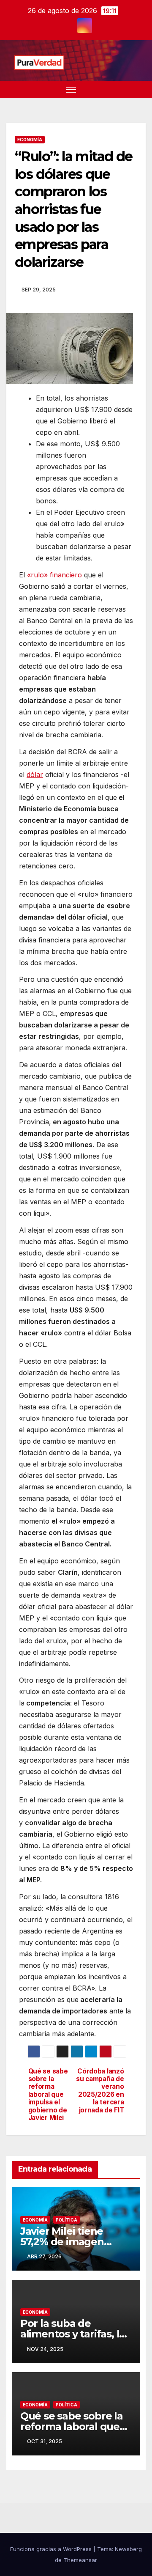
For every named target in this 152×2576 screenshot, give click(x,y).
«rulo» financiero (56, 575)
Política (66, 2220)
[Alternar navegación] (71, 89)
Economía (30, 140)
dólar (35, 774)
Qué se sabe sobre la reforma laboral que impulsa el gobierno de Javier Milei (48, 2095)
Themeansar (80, 2560)
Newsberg (128, 2549)
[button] (126, 89)
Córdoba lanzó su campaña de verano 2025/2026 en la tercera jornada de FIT (100, 2091)
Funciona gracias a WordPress (52, 2549)
